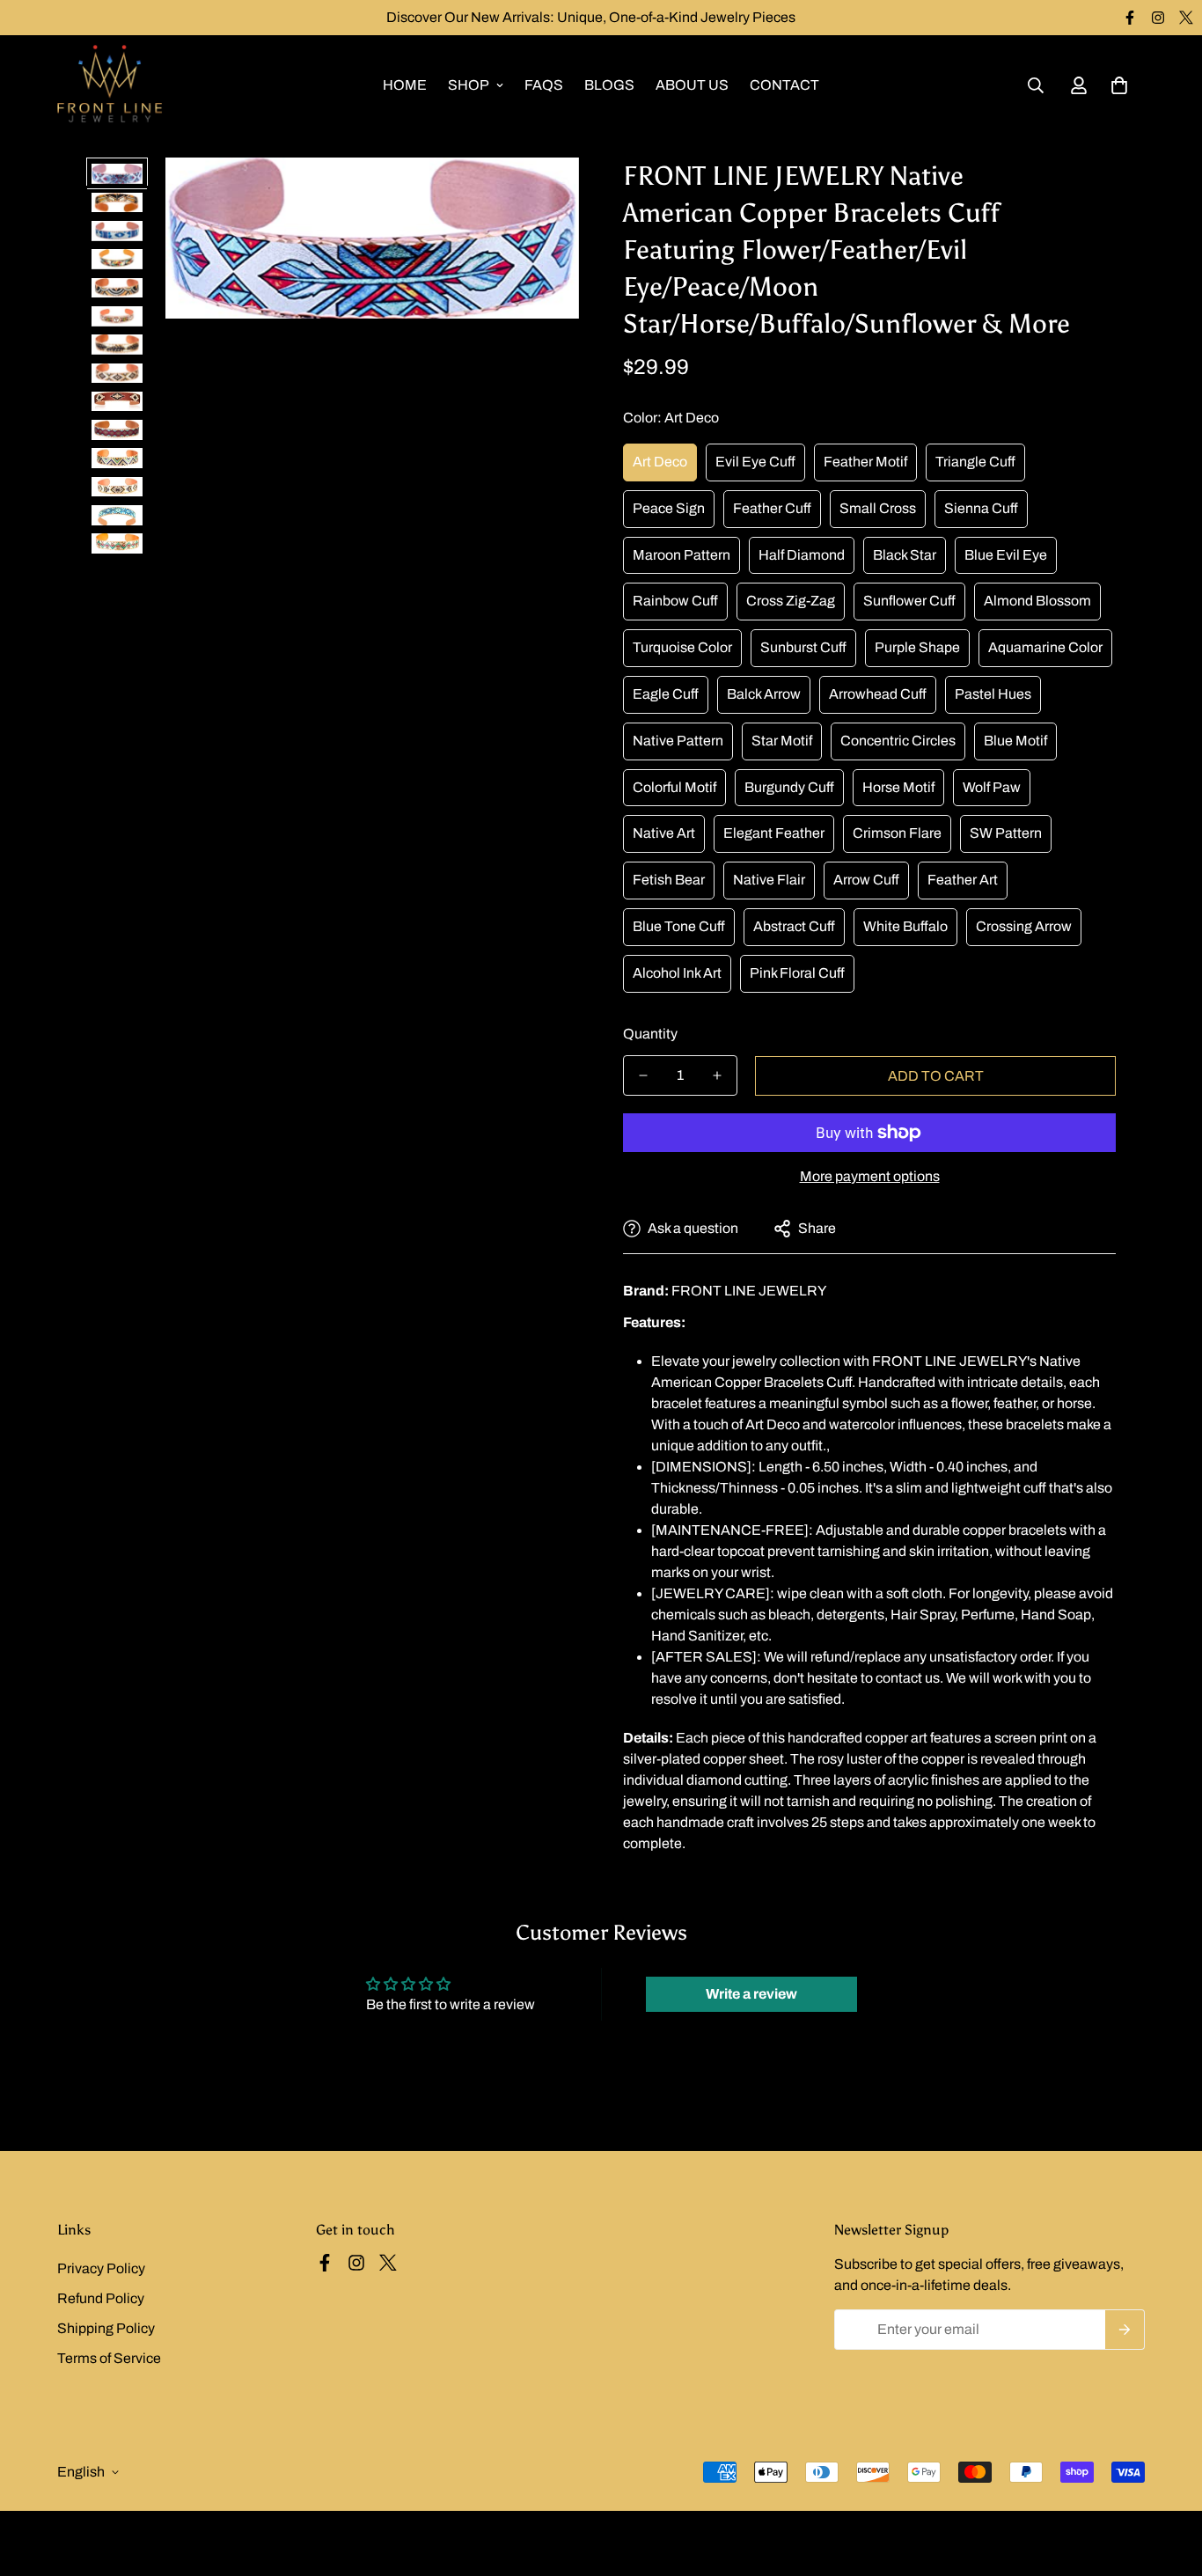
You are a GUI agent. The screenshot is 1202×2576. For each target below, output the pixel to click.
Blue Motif (1015, 741)
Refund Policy (101, 2298)
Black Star (905, 555)
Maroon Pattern (682, 555)
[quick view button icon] (542, 195)
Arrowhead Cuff (878, 694)
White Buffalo (905, 926)
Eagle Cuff (666, 694)
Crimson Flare (897, 833)
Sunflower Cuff (909, 601)
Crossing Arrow (1024, 926)
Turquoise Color (682, 647)
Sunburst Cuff (803, 647)
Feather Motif (865, 462)
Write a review (751, 1994)
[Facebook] (1130, 18)
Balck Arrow (764, 694)
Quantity (650, 1034)
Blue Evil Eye (1006, 555)
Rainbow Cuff (675, 601)
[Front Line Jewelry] (110, 85)
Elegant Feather (774, 833)
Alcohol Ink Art (677, 973)
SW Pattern (1006, 833)
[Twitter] (1186, 18)
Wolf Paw (992, 787)
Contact (784, 85)
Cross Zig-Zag (791, 601)
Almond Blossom (1037, 601)
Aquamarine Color (1045, 647)
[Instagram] (1158, 18)
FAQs (544, 85)
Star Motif (782, 741)
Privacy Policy (101, 2268)
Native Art (664, 833)
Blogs (609, 85)
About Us (692, 85)
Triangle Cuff (975, 462)
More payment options (870, 1176)
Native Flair (769, 880)
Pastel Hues (993, 694)
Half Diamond (802, 555)
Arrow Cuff (866, 880)
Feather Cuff (772, 508)
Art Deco (660, 462)
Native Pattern (678, 741)
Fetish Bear (669, 880)
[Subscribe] (1125, 2330)
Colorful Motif (674, 787)
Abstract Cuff (794, 926)
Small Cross (878, 508)
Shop (469, 85)
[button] (1119, 85)
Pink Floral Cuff (797, 973)
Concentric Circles (898, 741)
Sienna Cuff (981, 508)
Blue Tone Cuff (679, 926)
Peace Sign (669, 508)
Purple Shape (917, 647)
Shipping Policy (106, 2328)
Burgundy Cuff (789, 787)
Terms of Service (109, 2358)
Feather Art (963, 880)
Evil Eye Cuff (755, 462)
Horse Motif (898, 787)
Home (405, 85)
